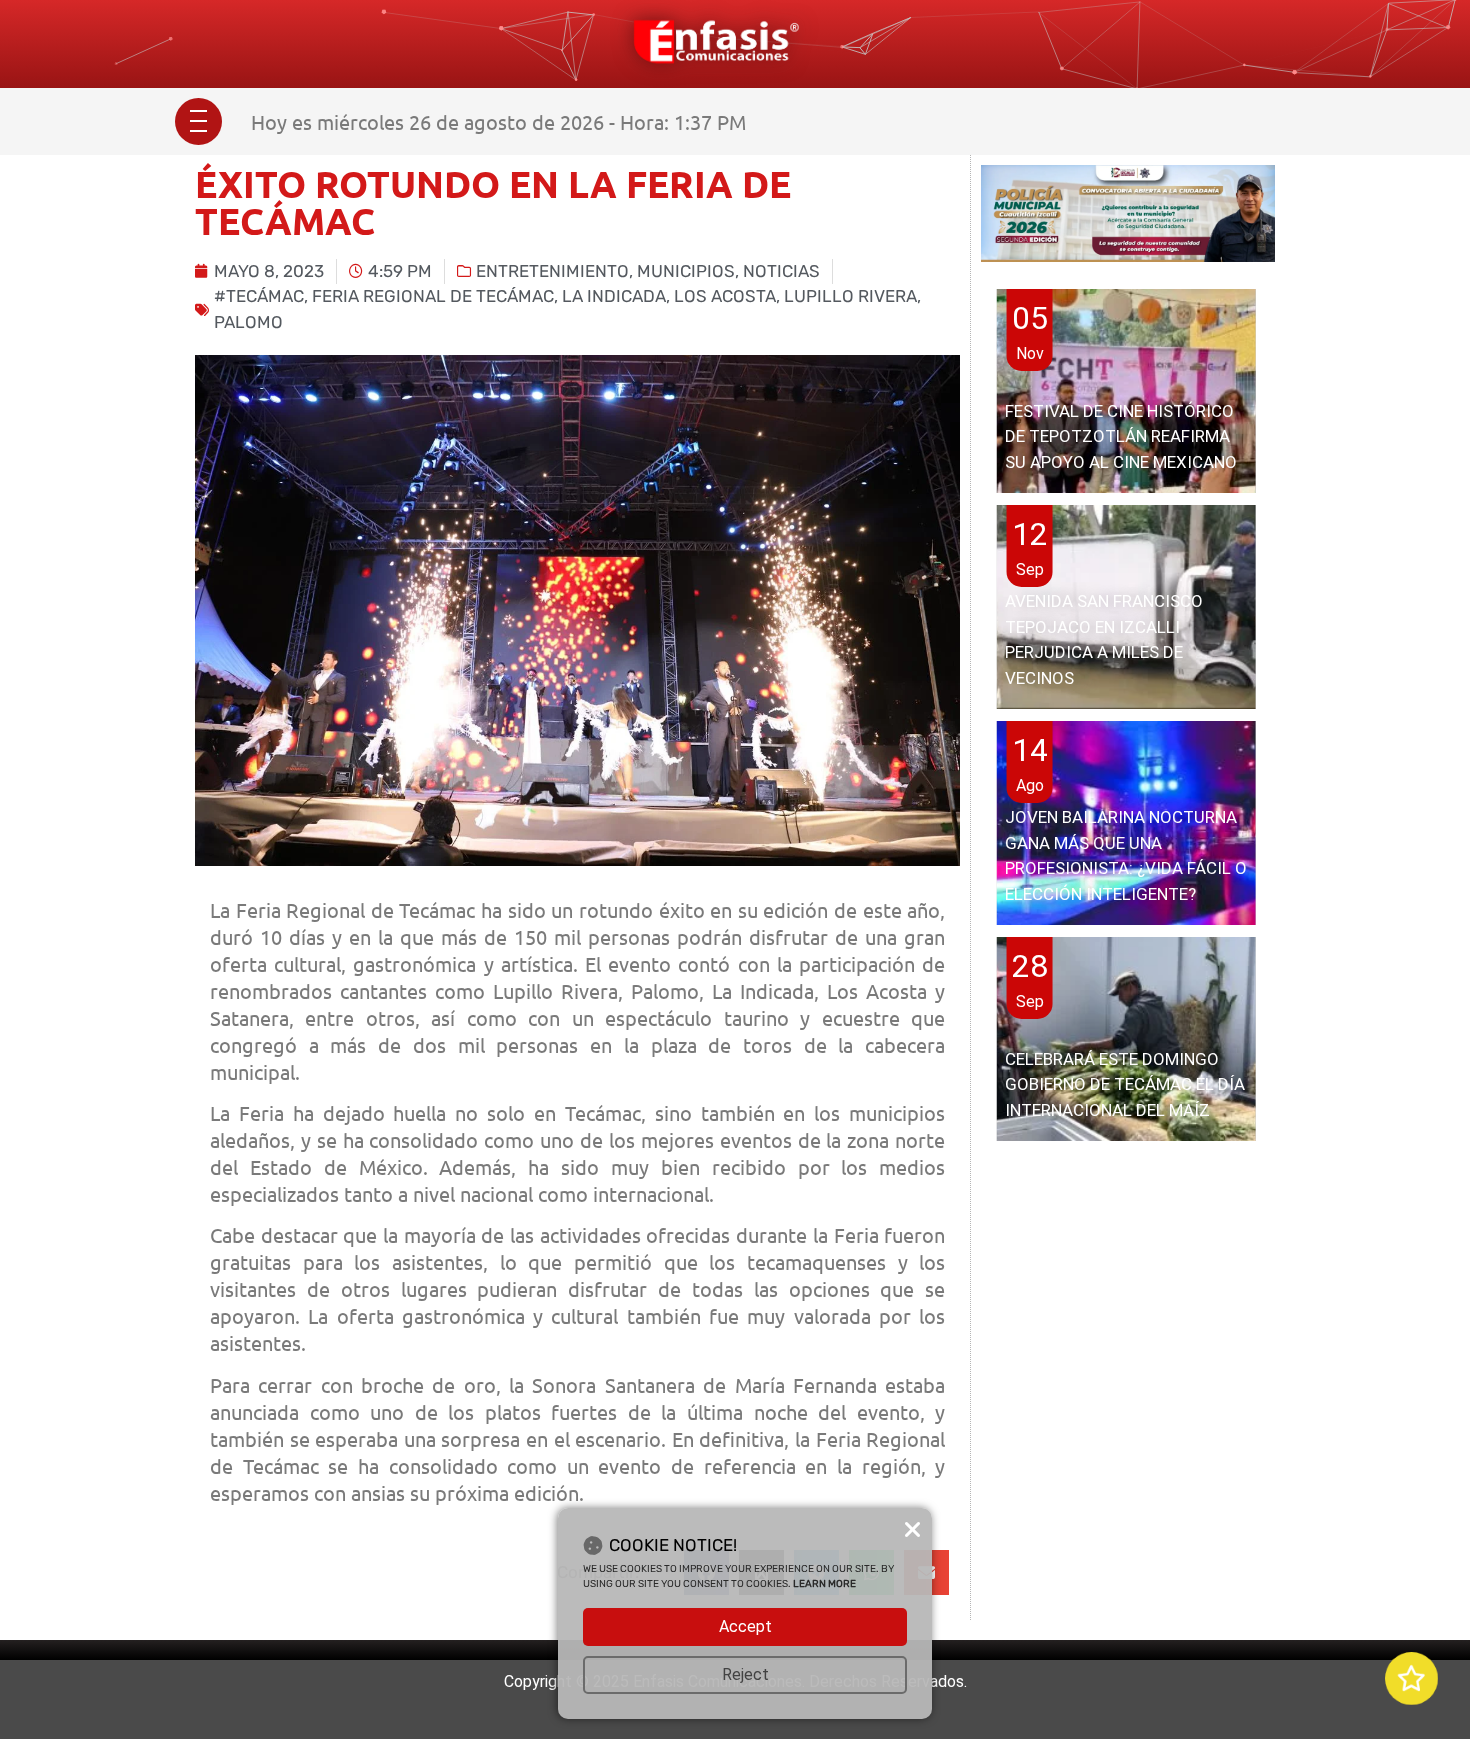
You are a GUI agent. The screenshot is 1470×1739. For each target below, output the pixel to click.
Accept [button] (745, 1626)
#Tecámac (259, 296)
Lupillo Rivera (850, 296)
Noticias (781, 271)
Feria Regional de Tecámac (433, 296)
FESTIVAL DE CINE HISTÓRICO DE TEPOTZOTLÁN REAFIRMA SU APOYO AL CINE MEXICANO (1121, 436)
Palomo (248, 322)
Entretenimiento (552, 271)
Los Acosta (725, 296)
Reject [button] (745, 1674)
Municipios (686, 271)
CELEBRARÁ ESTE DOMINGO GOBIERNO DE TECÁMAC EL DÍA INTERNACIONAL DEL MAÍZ (1125, 1084)
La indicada (614, 296)
